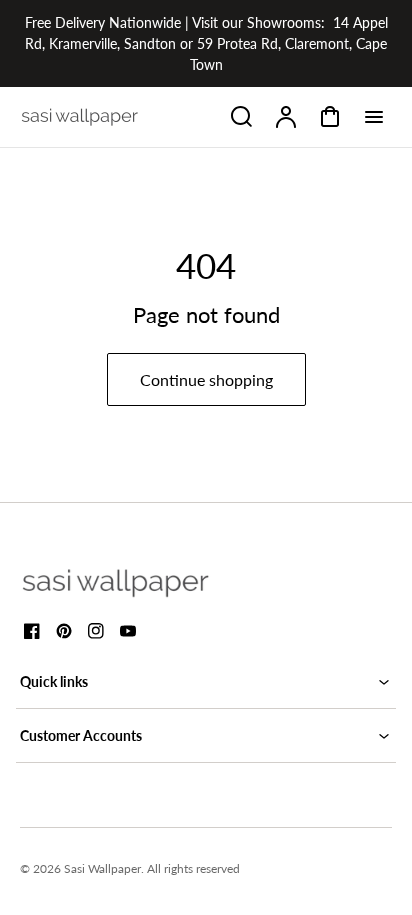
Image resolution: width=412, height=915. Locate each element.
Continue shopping (206, 379)
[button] (206, 681)
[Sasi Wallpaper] (140, 583)
